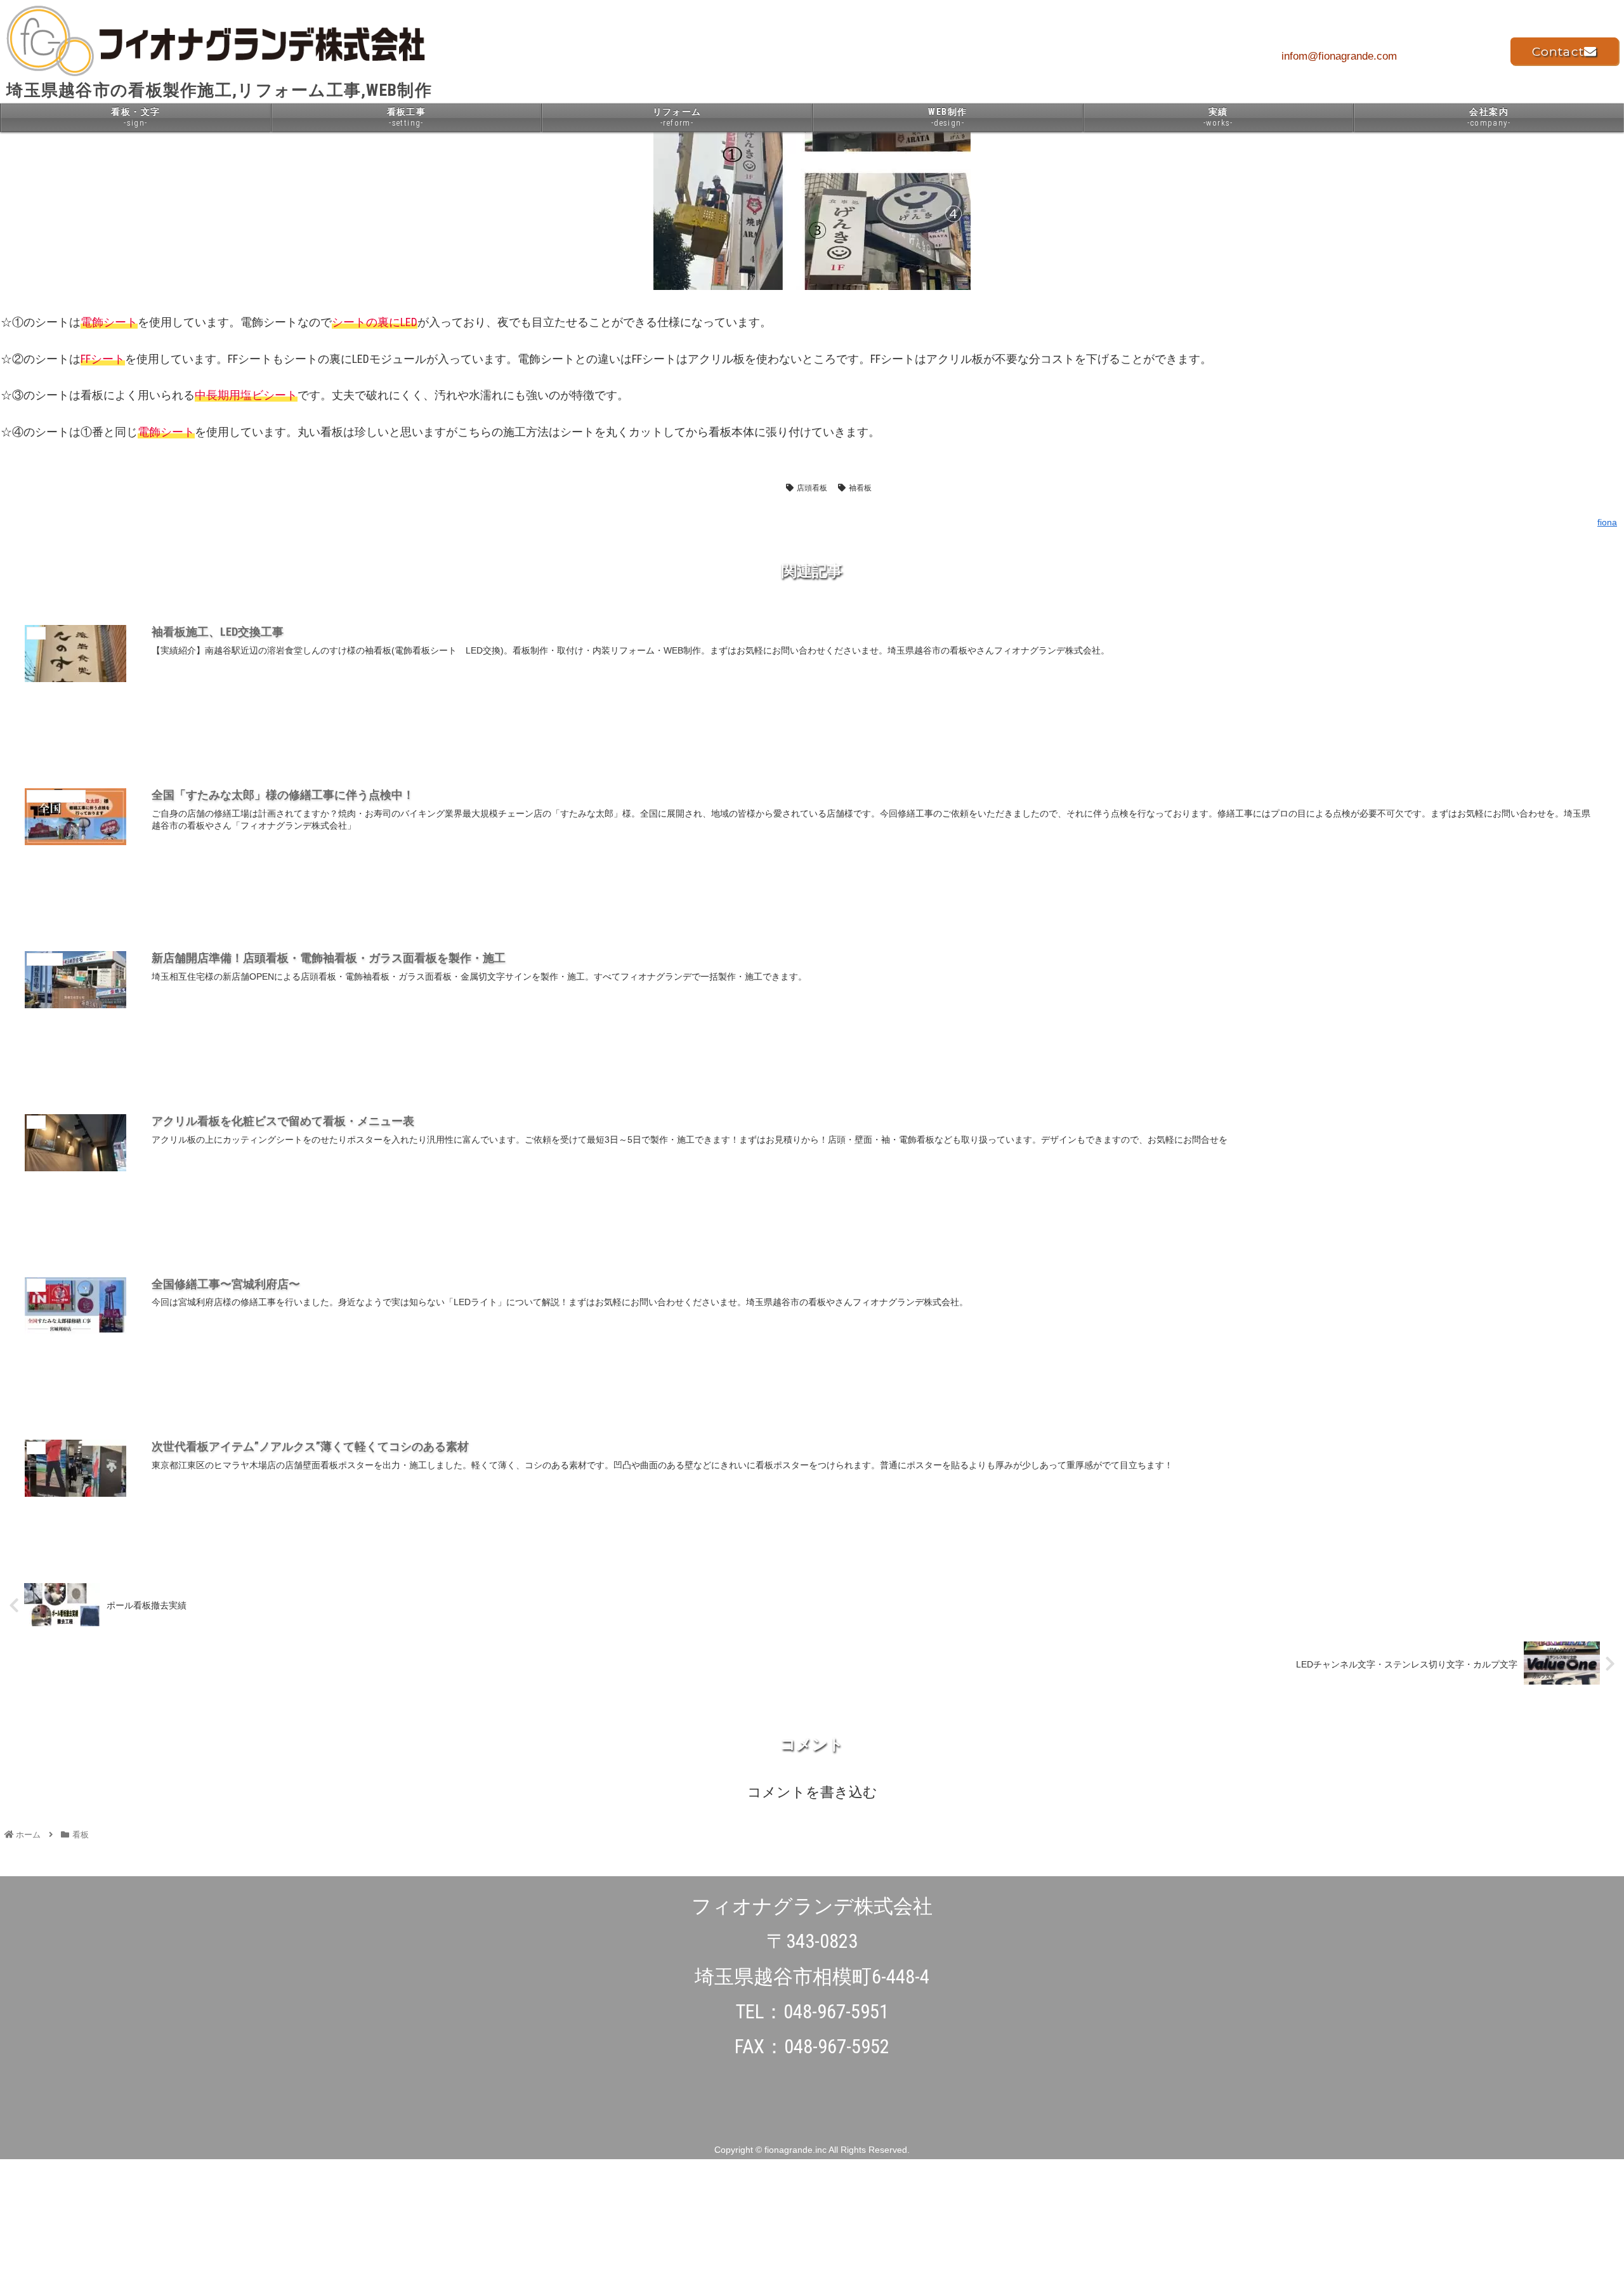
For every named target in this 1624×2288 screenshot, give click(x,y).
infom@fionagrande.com (1339, 56)
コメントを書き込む (812, 1792)
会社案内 (1489, 117)
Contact (1558, 52)
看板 (768, 488)
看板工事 (407, 117)
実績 (1218, 117)
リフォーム (677, 117)
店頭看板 (812, 488)
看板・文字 (135, 117)
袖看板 (860, 488)
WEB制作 (947, 117)
